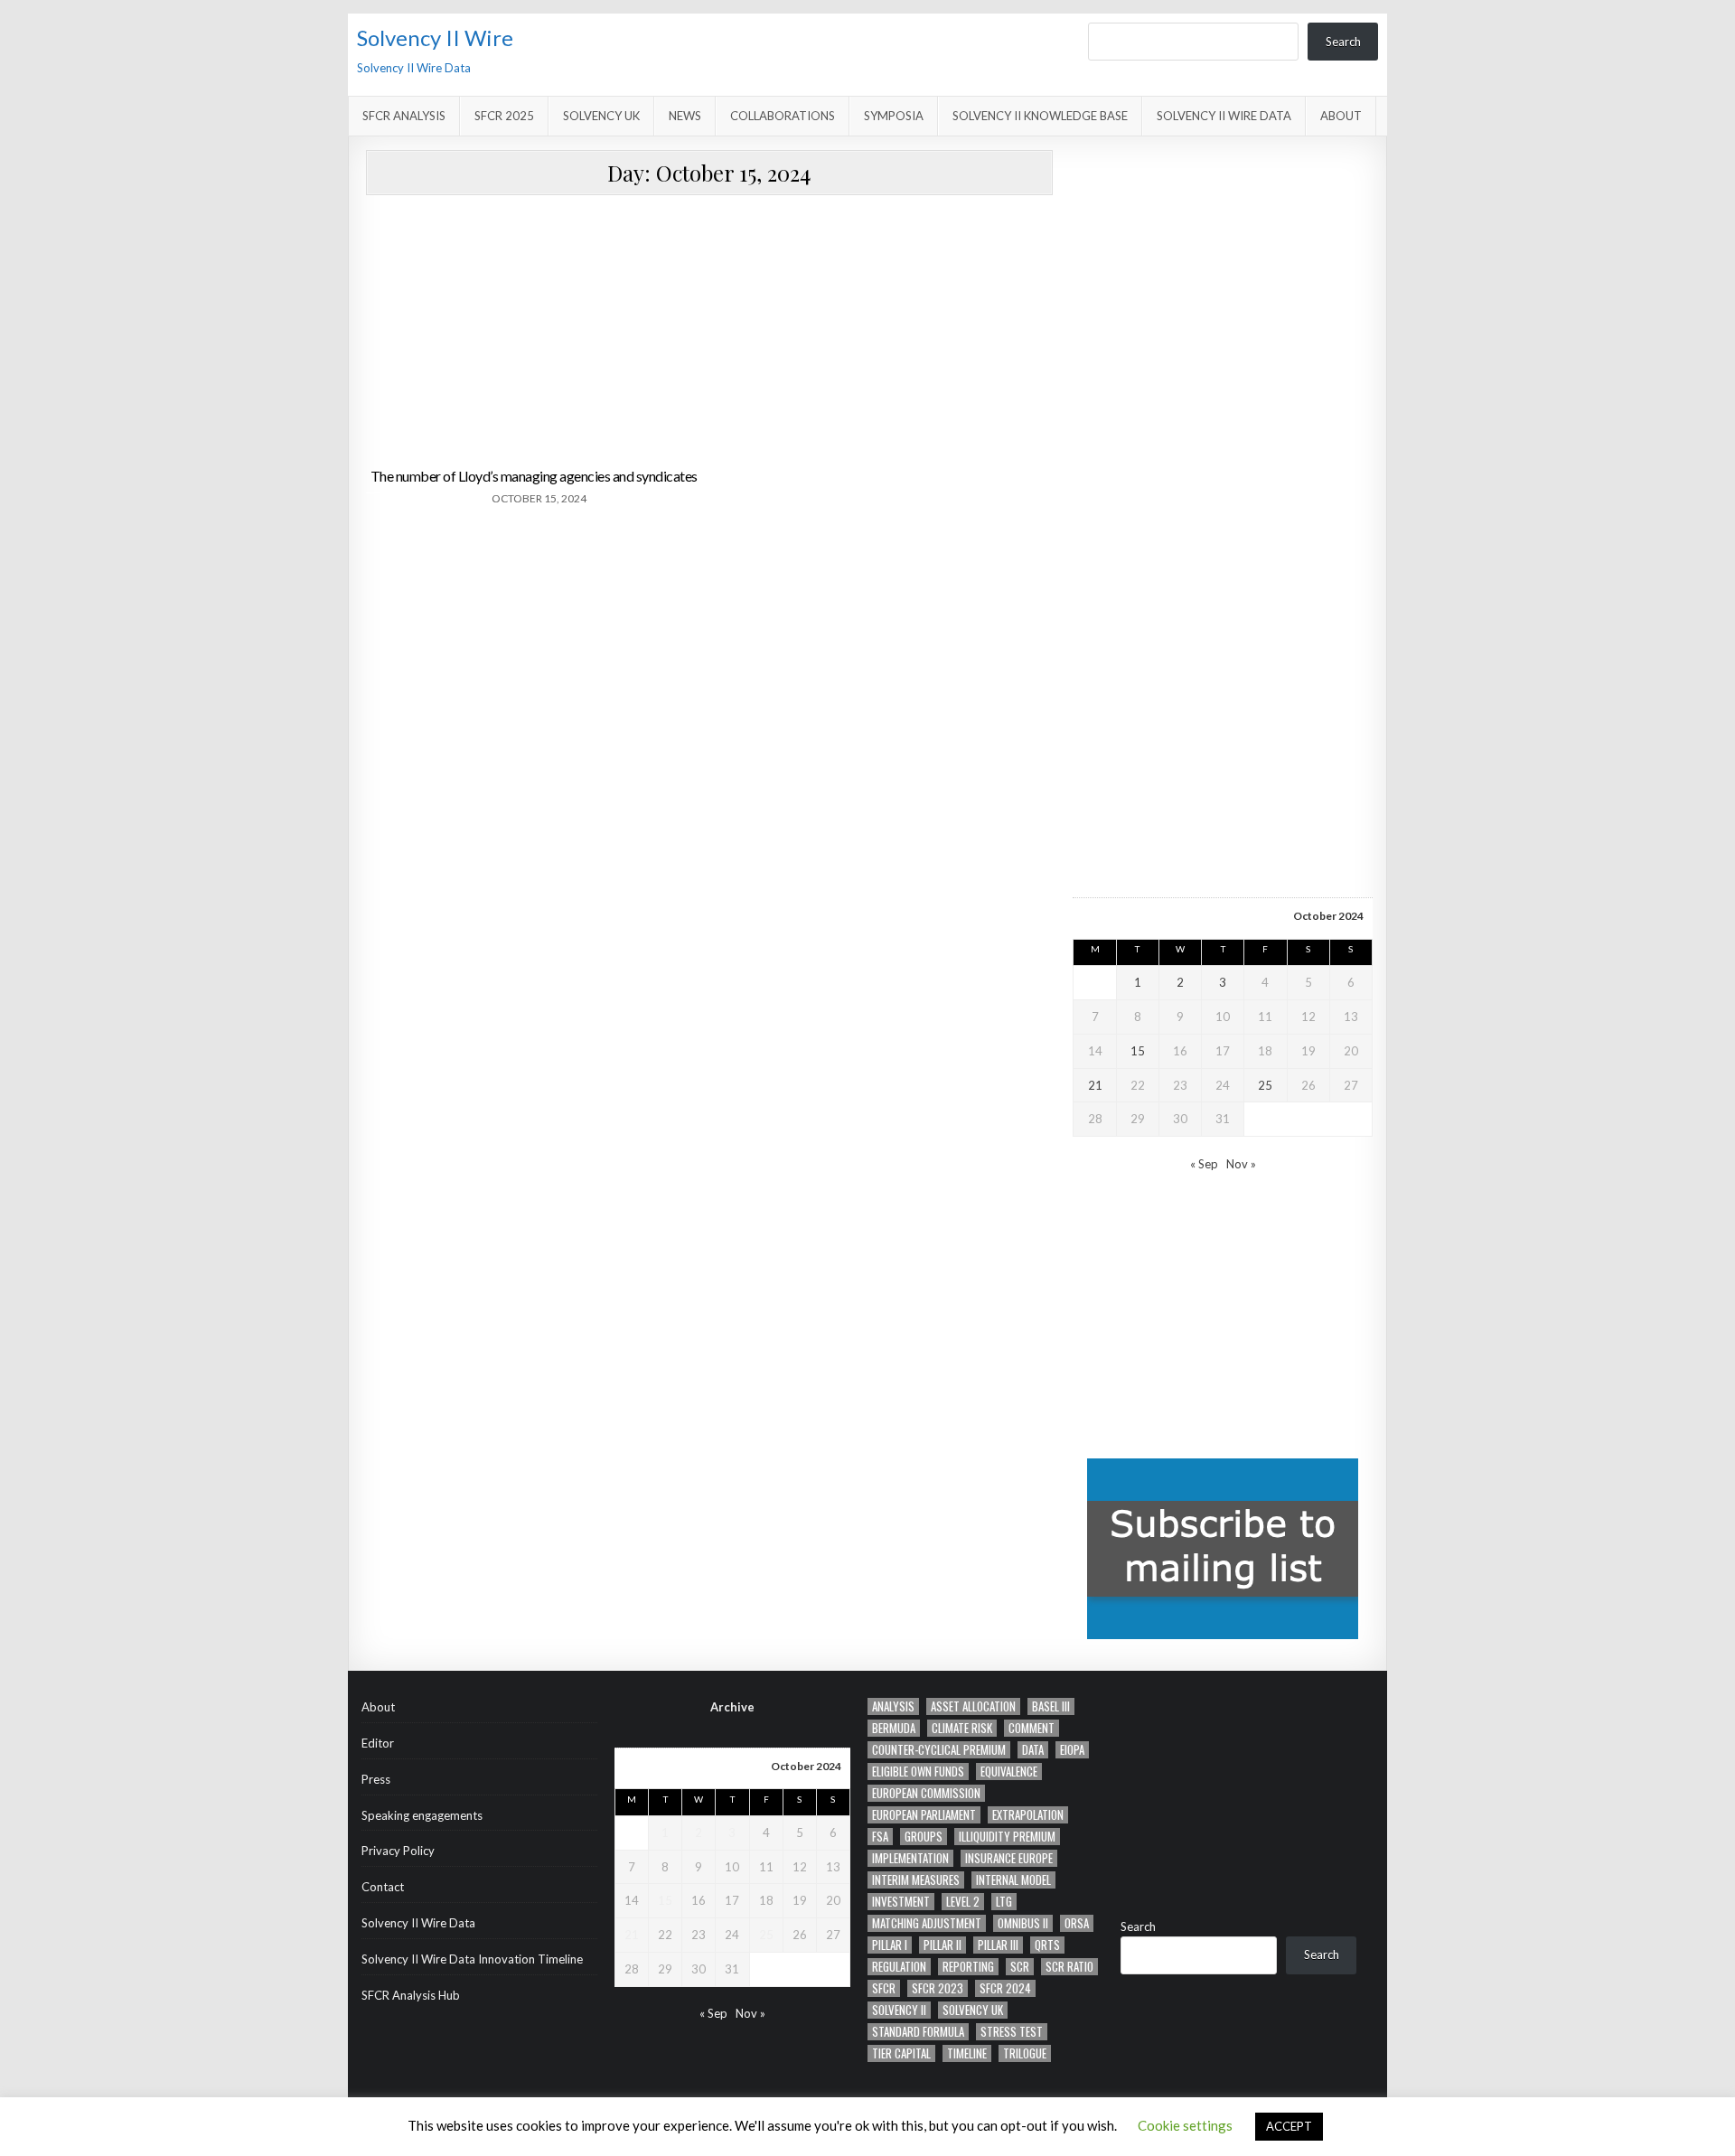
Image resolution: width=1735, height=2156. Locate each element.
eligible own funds (918, 1772)
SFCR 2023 (938, 1988)
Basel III (1051, 1706)
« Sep (1204, 1164)
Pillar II (943, 1945)
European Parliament (924, 1815)
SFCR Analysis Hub (411, 1995)
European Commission (926, 1793)
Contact (383, 1887)
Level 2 (963, 1902)
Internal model (1013, 1880)
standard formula (918, 2032)
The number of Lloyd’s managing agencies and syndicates (534, 476)
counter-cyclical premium (939, 1750)
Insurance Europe (1009, 1858)
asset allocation (973, 1706)
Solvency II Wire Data (1224, 116)
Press (376, 1779)
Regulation (899, 1967)
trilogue (1025, 2053)
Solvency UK (601, 116)
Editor (378, 1743)
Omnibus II (1023, 1923)
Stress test (1012, 2032)
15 (1138, 1051)
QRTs (1047, 1945)
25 (1265, 1085)
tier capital (901, 2053)
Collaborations (783, 116)
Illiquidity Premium (1007, 1837)
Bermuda (894, 1728)
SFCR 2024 (1005, 1988)
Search (1343, 42)
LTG (1004, 1902)
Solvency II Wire (435, 37)
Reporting (968, 1967)
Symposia (894, 116)
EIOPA (1072, 1750)
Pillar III (998, 1945)
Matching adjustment (927, 1923)
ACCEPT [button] (1289, 2126)
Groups (924, 1837)
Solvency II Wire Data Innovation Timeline (472, 1959)
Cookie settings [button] (1185, 2125)
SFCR (884, 1988)
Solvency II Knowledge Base (1040, 116)
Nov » (1241, 1164)
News (685, 116)
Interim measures (916, 1880)
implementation (910, 1858)
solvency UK (973, 2010)
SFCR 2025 (504, 116)
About (1341, 116)
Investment (901, 1902)
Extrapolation (1028, 1815)
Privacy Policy (398, 1851)
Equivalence (1009, 1772)
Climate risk (962, 1728)
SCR (1020, 1967)
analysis (893, 1706)
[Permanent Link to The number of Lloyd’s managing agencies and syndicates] (535, 332)
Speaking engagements (422, 1815)
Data (1033, 1750)
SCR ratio (1069, 1967)
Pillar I (890, 1945)
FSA (880, 1837)
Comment (1032, 1728)
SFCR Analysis (404, 116)
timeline (967, 2053)
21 (1095, 1085)
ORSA (1077, 1923)
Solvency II (899, 2010)
